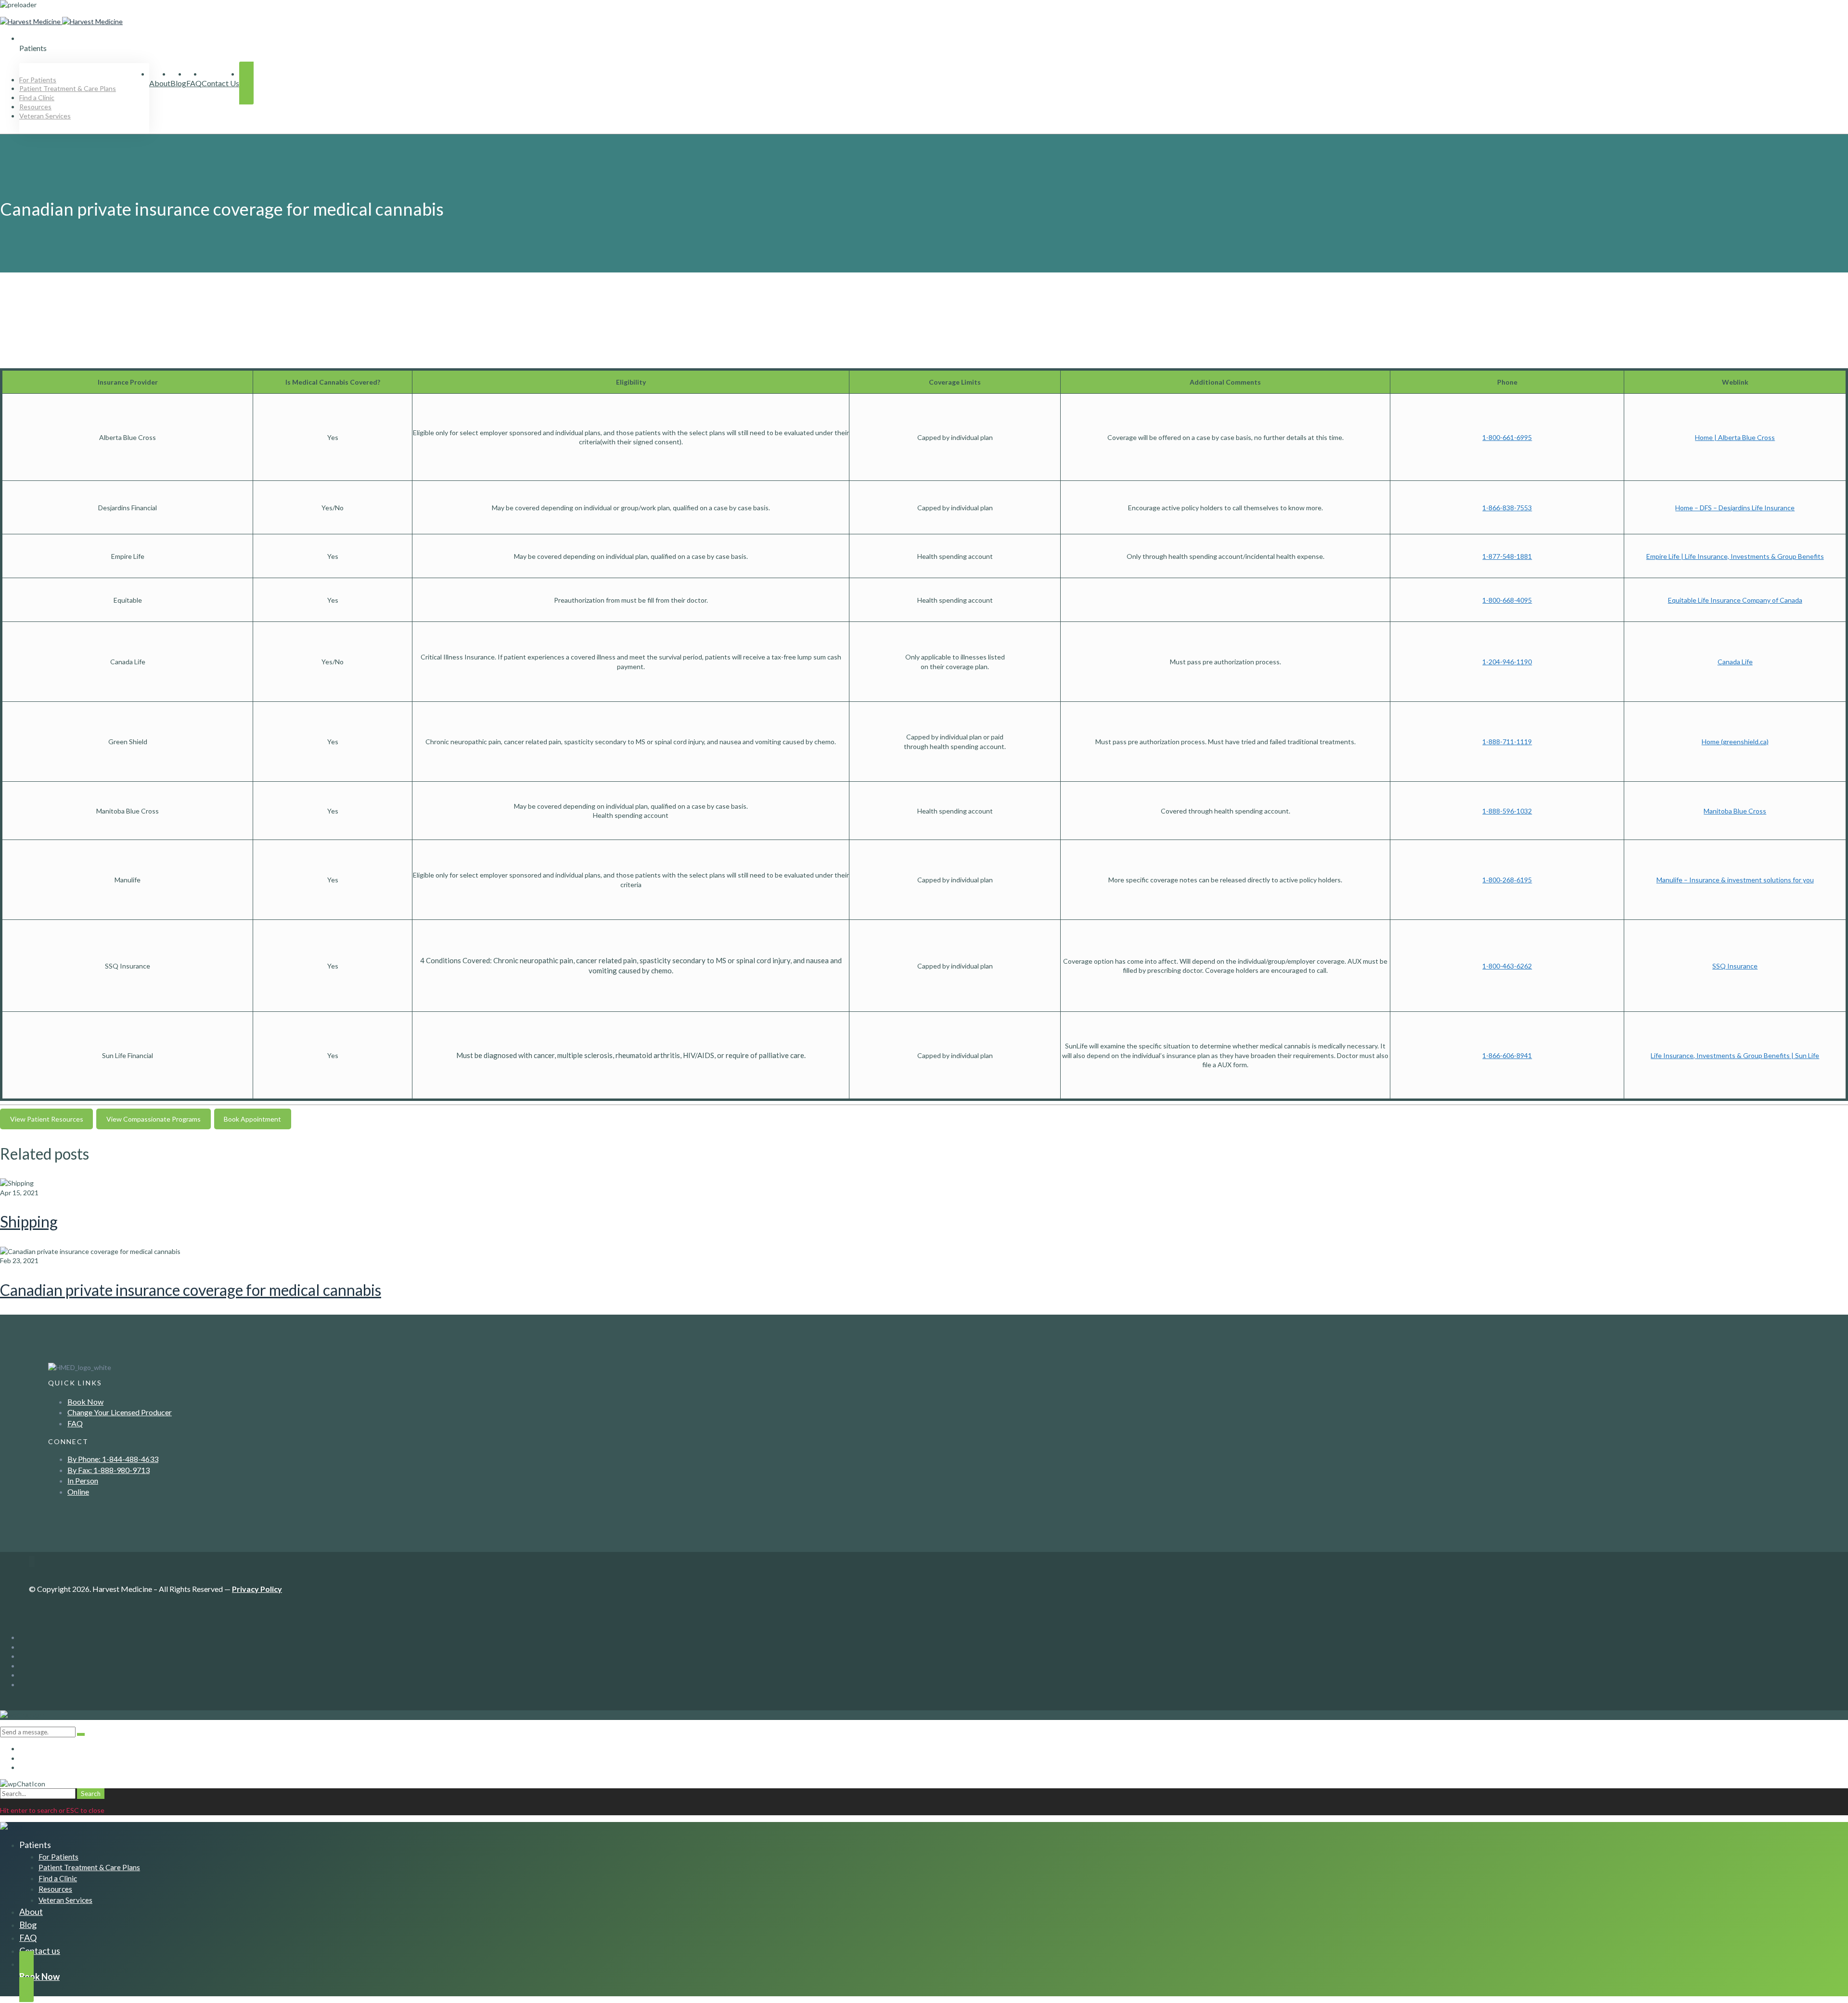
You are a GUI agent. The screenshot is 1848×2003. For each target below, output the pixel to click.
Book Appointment (252, 1119)
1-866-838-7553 (1507, 508)
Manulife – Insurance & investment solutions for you (1735, 880)
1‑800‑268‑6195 (1507, 880)
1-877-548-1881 (1507, 556)
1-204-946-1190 (1507, 662)
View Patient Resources (47, 1119)
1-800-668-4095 (1507, 600)
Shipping (29, 1221)
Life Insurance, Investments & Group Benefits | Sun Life (1735, 1055)
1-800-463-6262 (1507, 966)
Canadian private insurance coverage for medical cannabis (191, 1290)
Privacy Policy (257, 1589)
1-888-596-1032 (1507, 811)
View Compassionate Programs (154, 1119)
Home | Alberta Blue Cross (1735, 437)
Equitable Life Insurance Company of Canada (1735, 600)
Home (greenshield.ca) (1735, 742)
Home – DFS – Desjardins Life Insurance (1735, 508)
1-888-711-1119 (1507, 742)
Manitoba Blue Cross (1735, 811)
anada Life (1738, 662)
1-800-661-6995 (1507, 437)
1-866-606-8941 (1507, 1055)
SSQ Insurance (1735, 966)
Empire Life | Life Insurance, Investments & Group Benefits (1735, 556)
